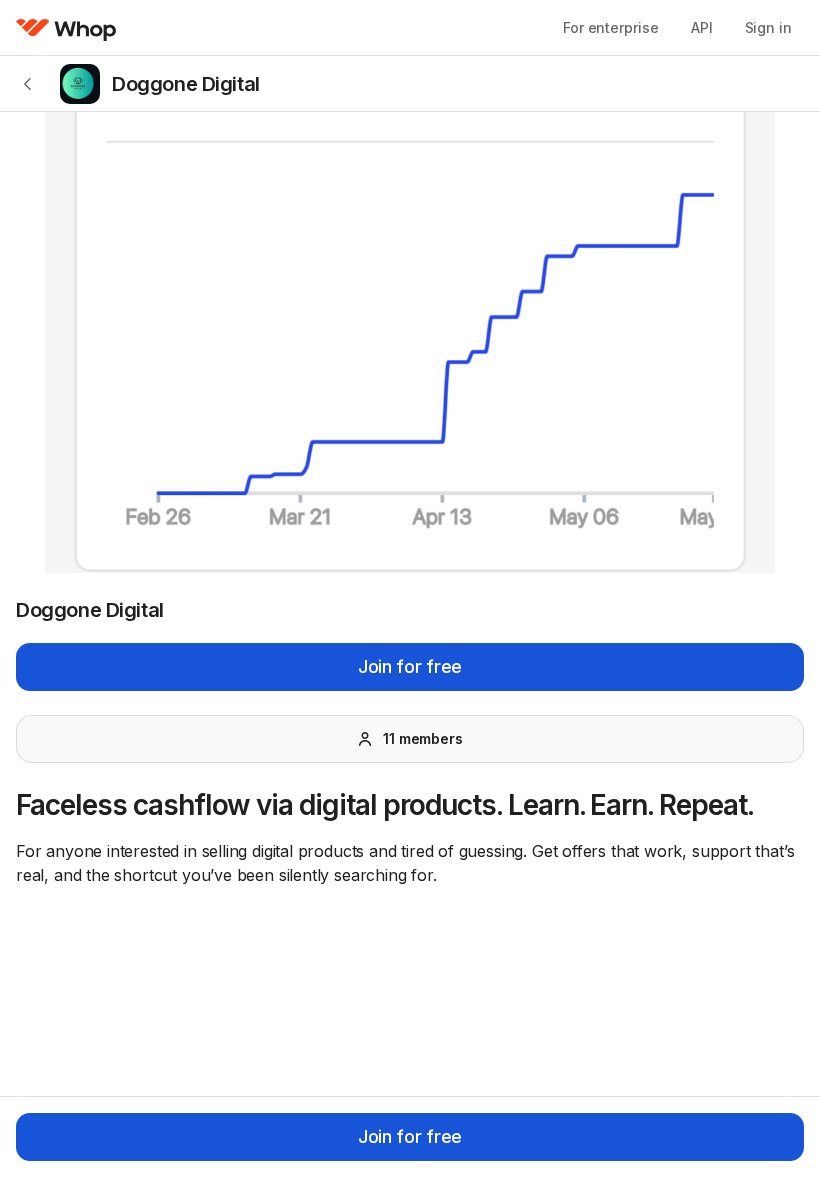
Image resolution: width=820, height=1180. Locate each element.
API (702, 27)
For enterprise (611, 27)
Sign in (768, 27)
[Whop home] (66, 28)
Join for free (410, 666)
